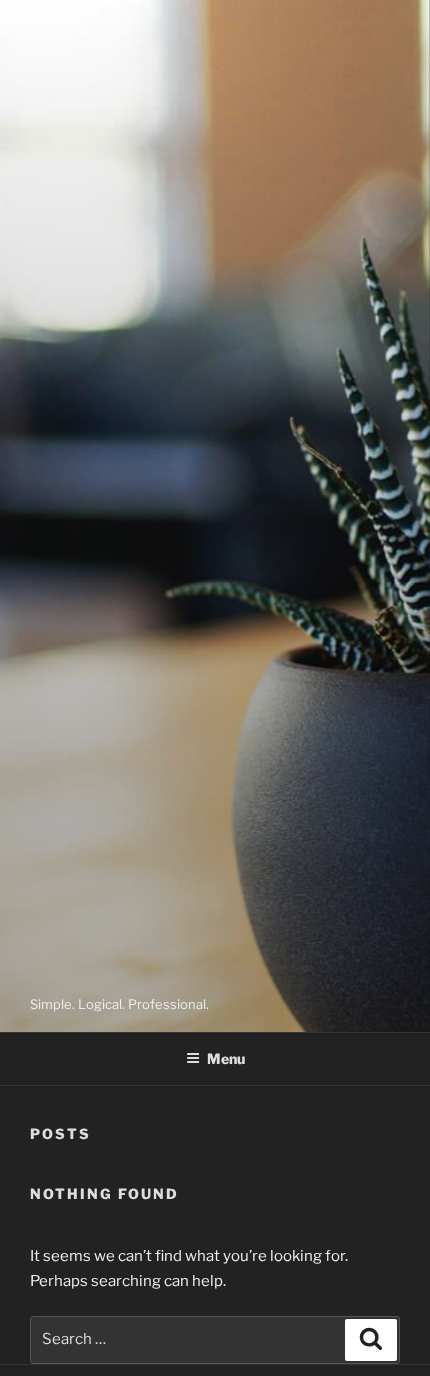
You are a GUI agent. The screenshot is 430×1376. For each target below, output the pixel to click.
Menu (226, 1058)
